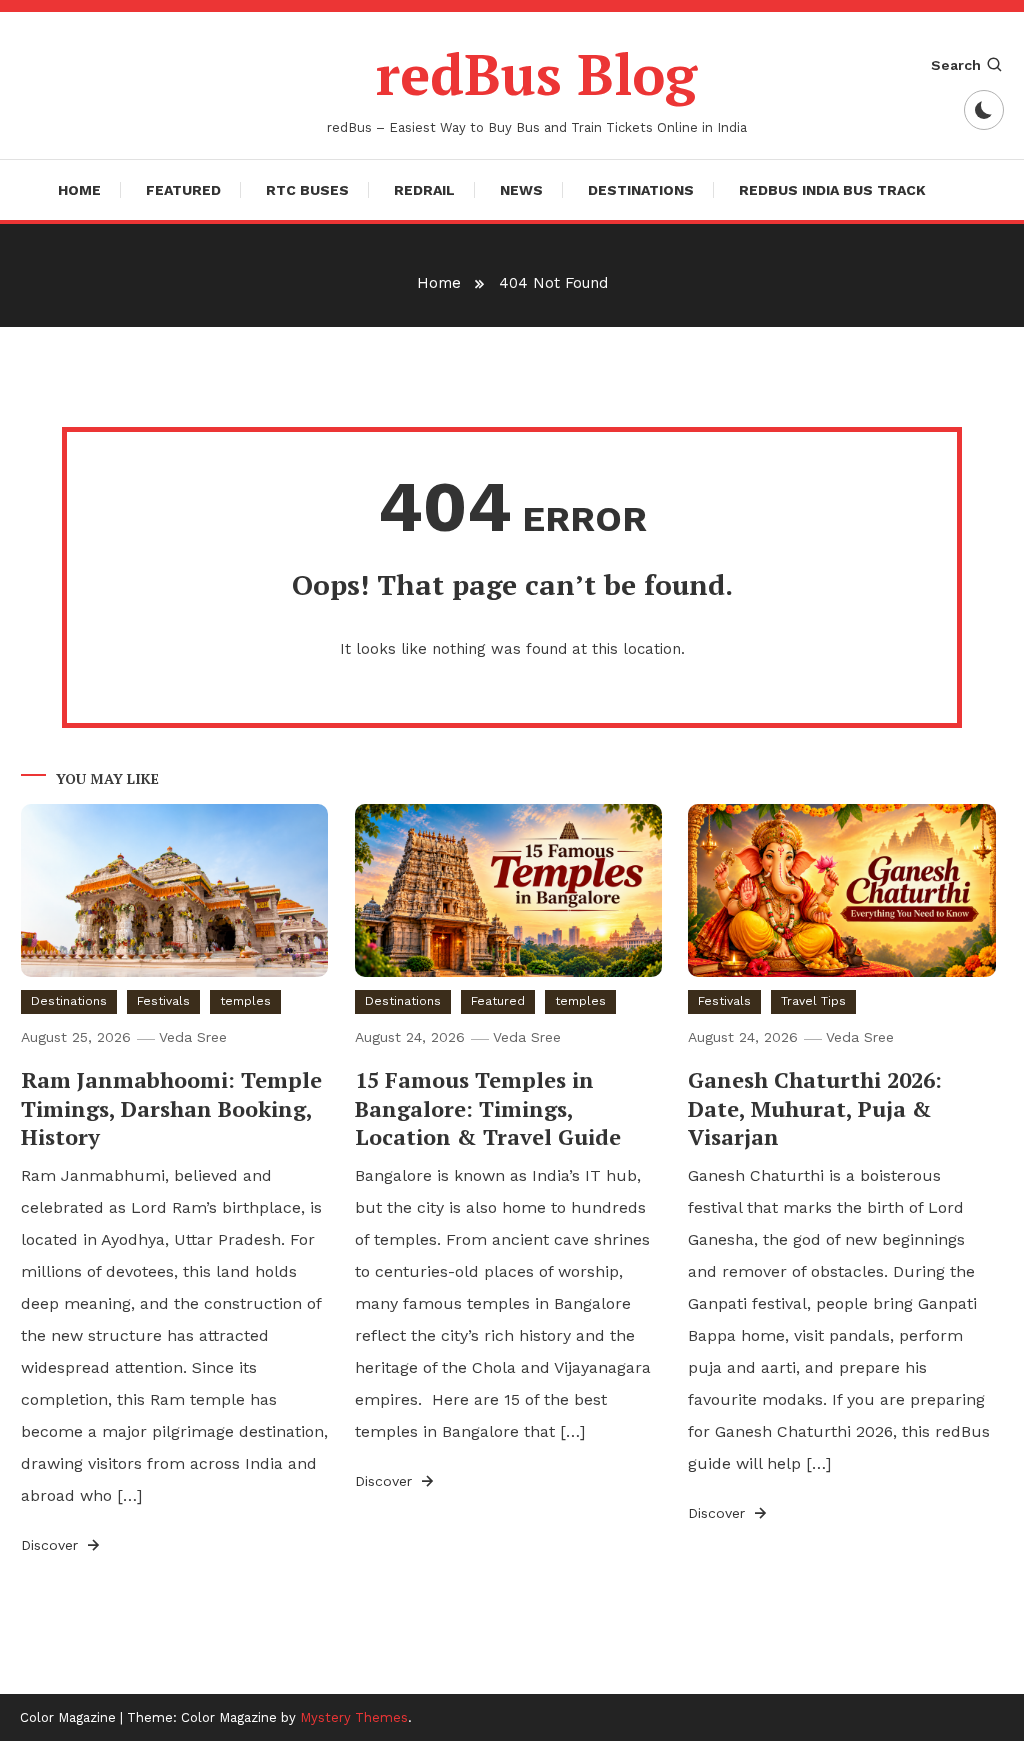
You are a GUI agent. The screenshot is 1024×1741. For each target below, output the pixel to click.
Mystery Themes (354, 1717)
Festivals (163, 1001)
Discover (52, 1545)
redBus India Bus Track (832, 190)
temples (245, 1001)
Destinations (641, 190)
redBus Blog (536, 74)
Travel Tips (813, 1001)
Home (79, 190)
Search (956, 65)
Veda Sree (193, 1037)
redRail (424, 190)
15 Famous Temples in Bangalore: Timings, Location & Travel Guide (488, 1108)
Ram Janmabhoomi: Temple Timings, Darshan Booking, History (171, 1108)
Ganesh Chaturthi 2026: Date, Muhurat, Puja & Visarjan (815, 1108)
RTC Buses (307, 190)
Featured (183, 190)
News (521, 190)
